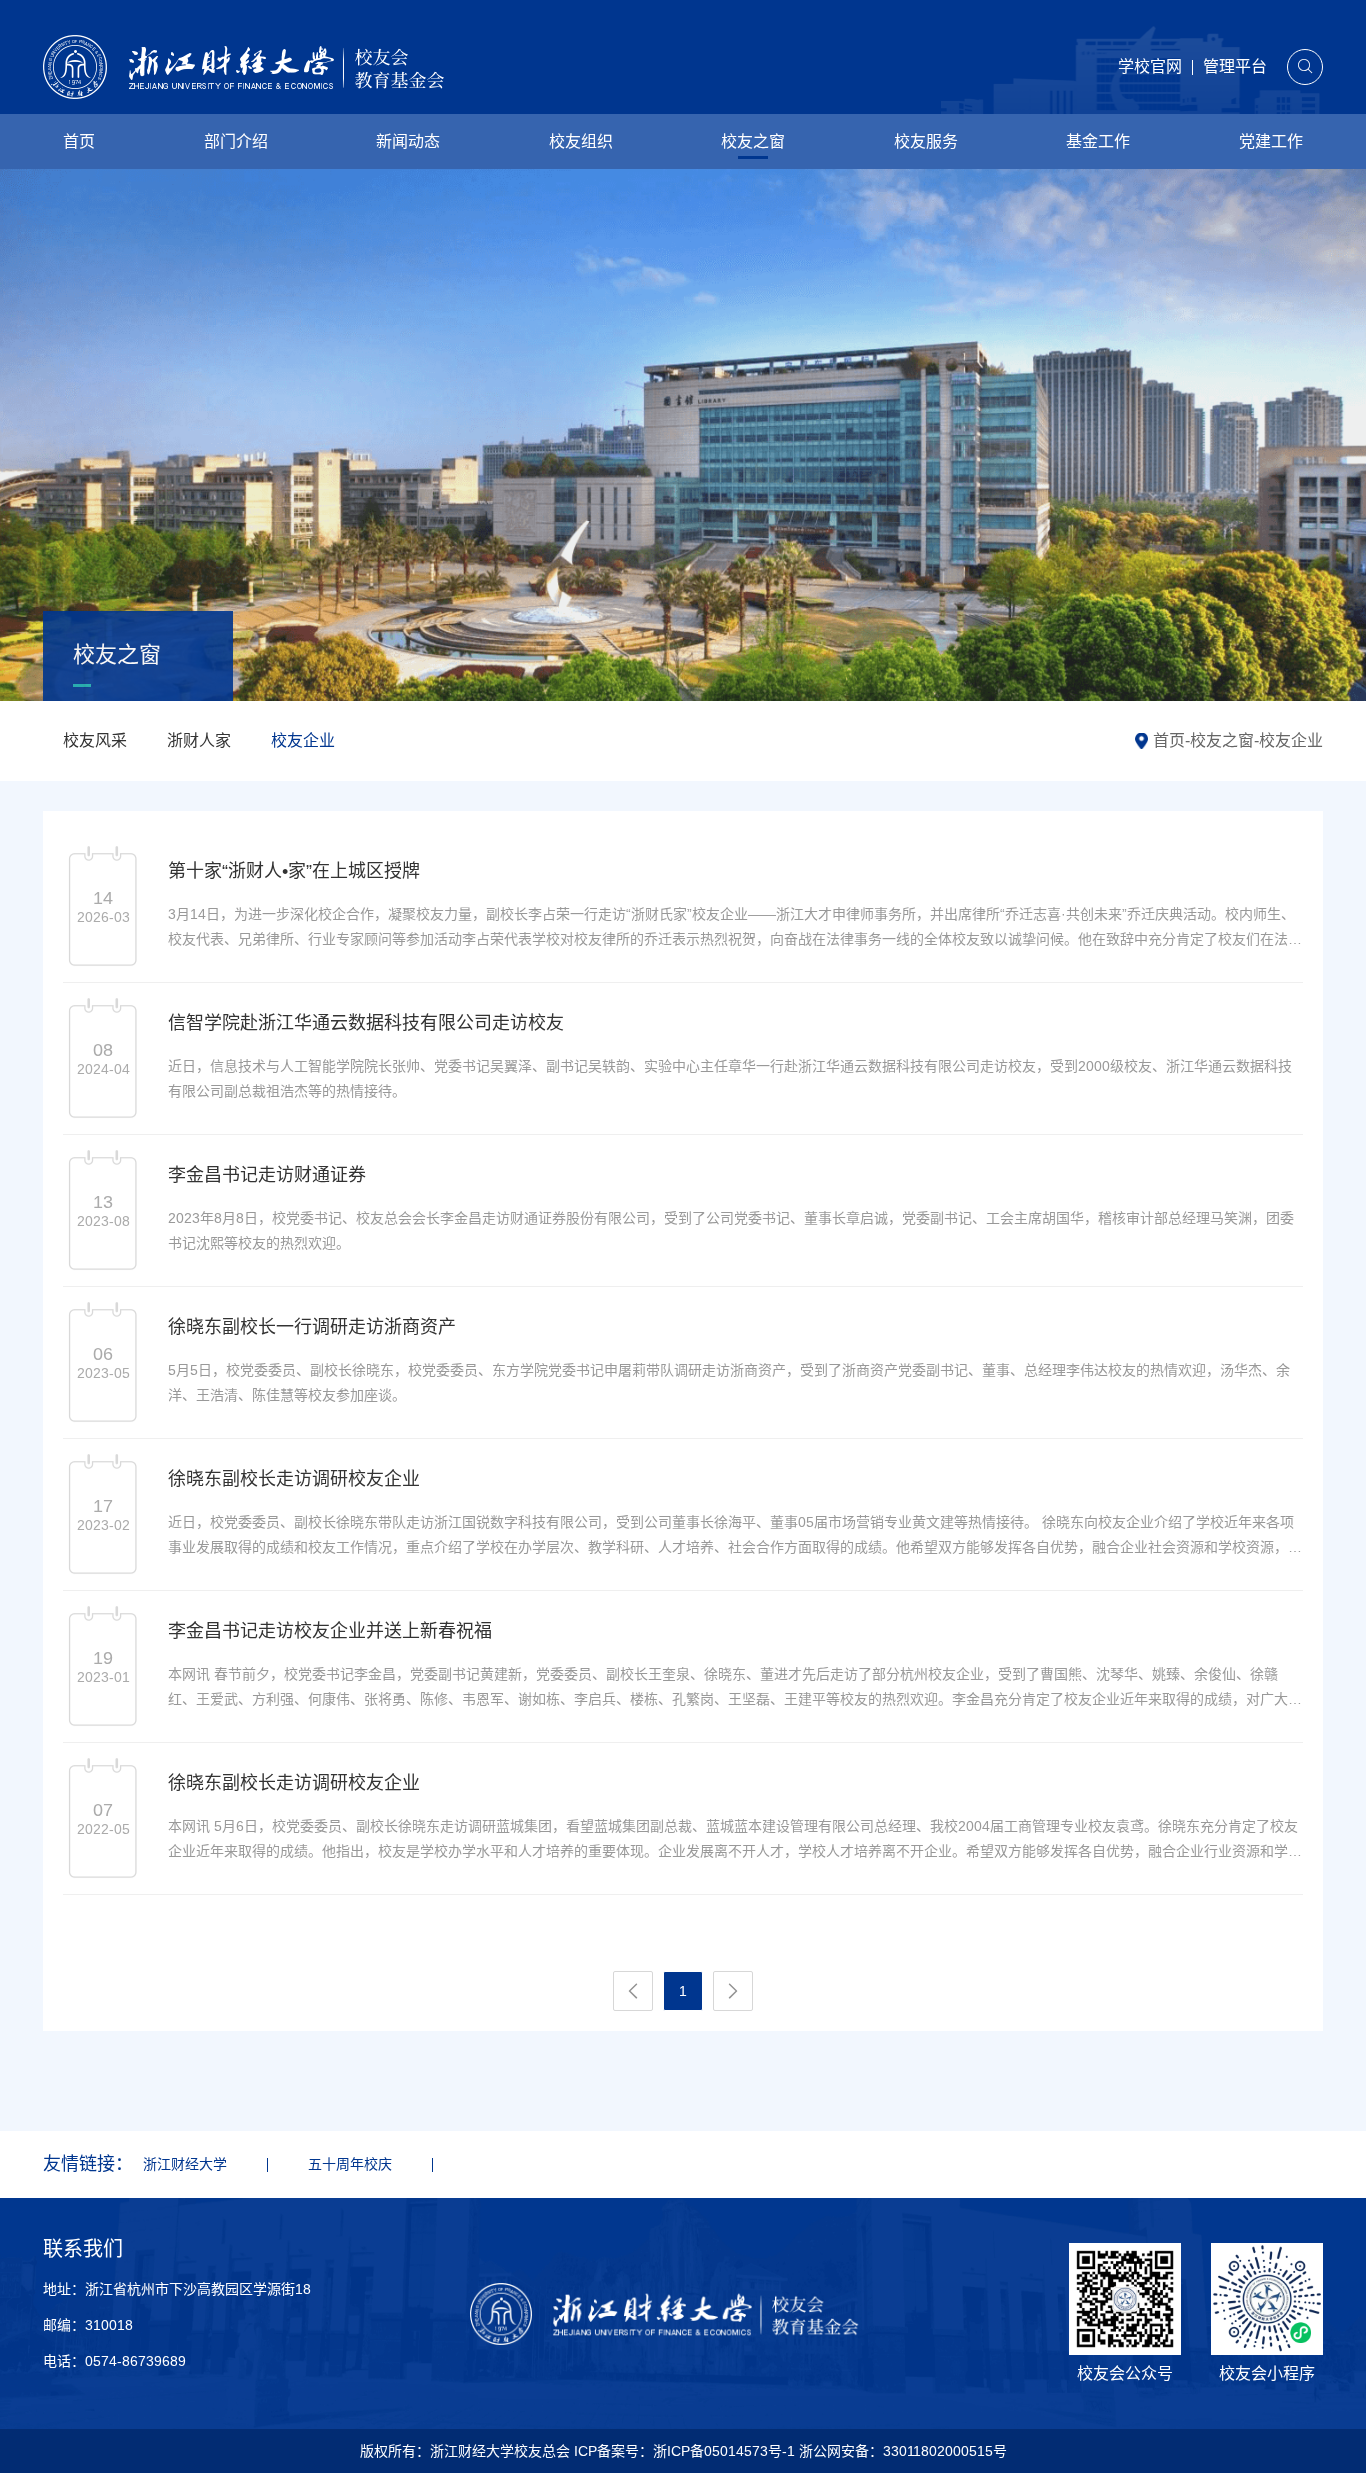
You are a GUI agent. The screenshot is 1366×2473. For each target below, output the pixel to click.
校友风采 (95, 740)
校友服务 (926, 141)
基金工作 (1098, 141)
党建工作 (1271, 141)
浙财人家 (199, 740)
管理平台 (1235, 66)
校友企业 (303, 740)
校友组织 (581, 141)
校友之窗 (753, 141)
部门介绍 (236, 141)
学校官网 (1150, 66)
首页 (79, 141)
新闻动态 (408, 141)
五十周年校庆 (350, 2164)
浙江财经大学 (185, 2164)
